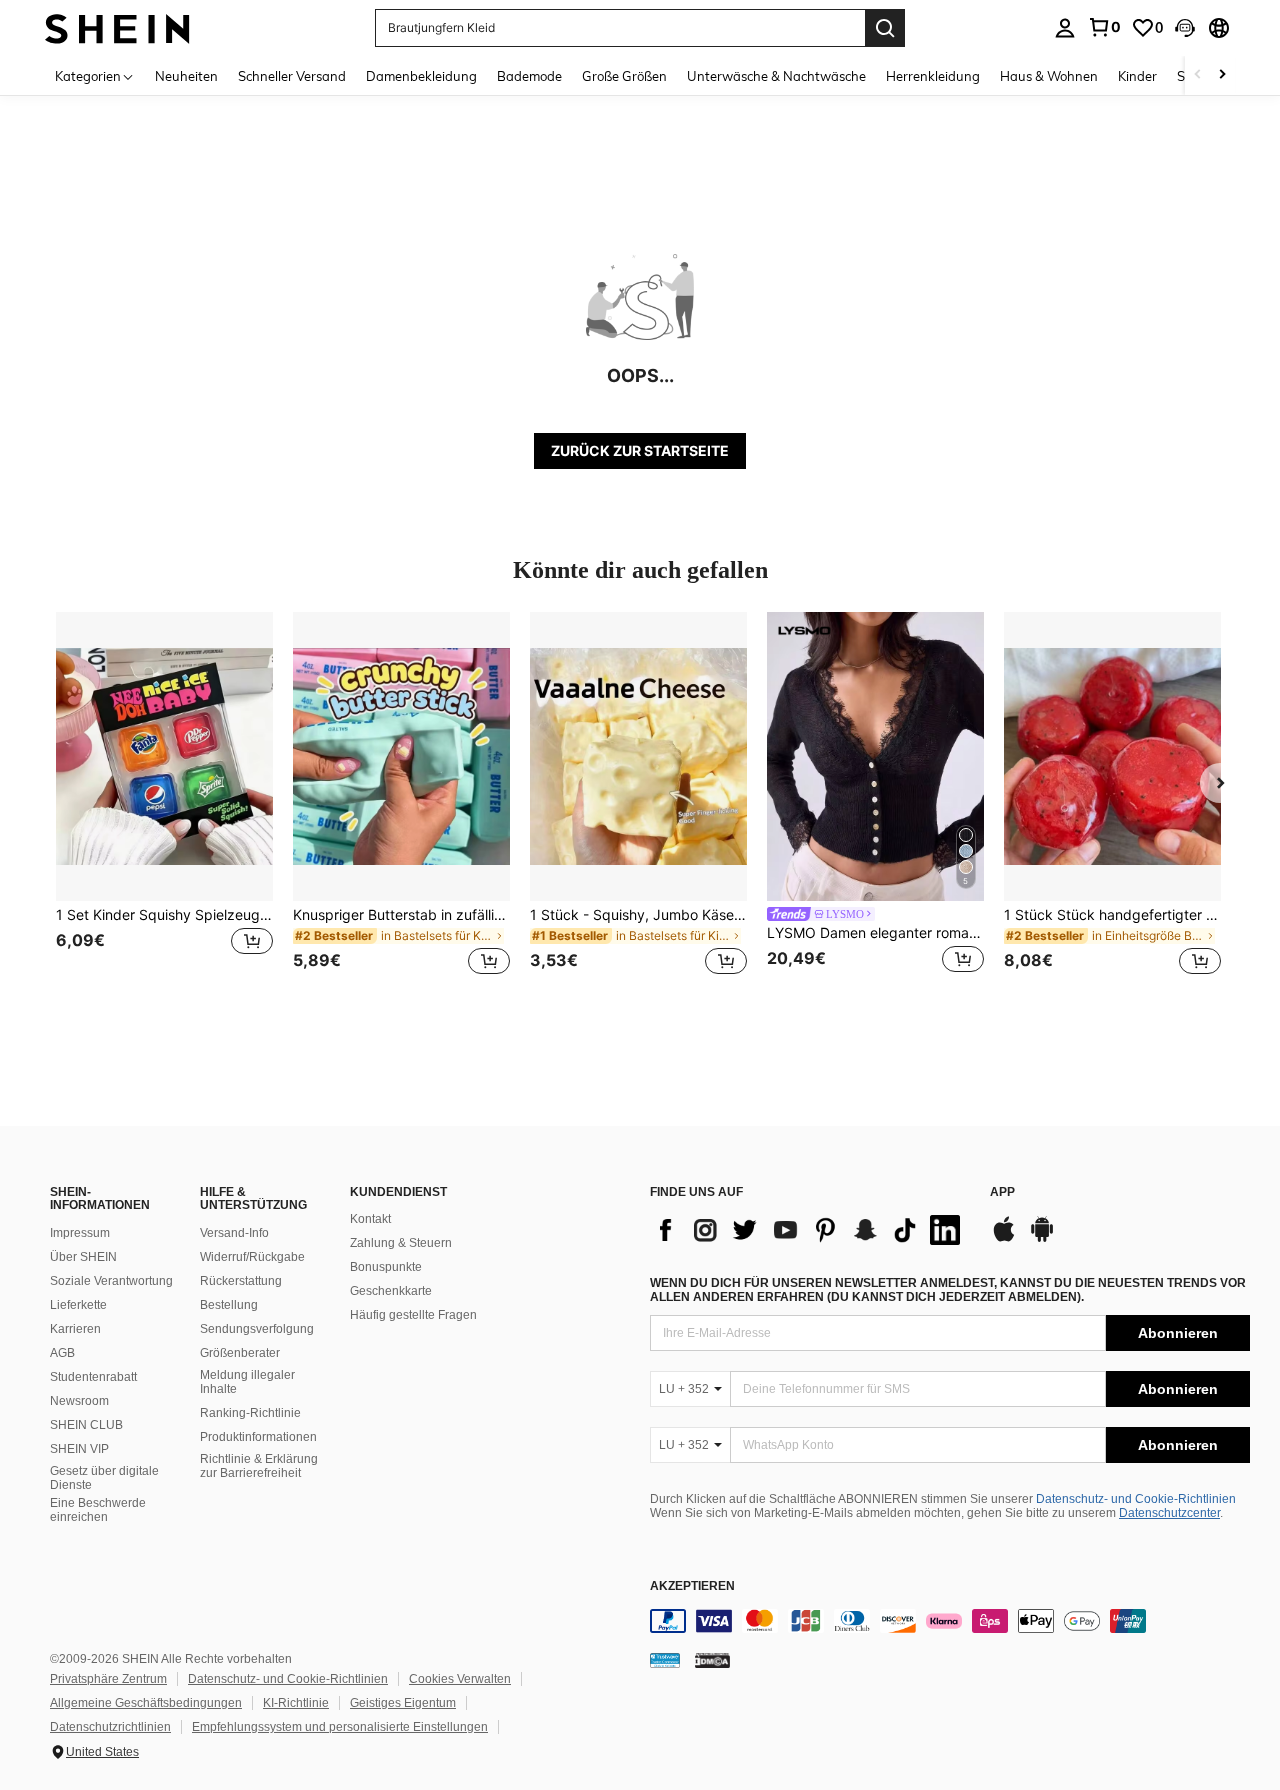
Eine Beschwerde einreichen (98, 1510)
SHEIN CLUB (86, 1425)
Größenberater (240, 1353)
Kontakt (370, 1219)
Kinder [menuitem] (1137, 76)
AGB (62, 1353)
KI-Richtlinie (296, 1703)
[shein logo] (117, 27)
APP (1002, 1192)
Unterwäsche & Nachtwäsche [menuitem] (776, 76)
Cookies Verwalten (460, 1679)
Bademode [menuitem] (529, 76)
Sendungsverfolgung (257, 1329)
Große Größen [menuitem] (624, 76)
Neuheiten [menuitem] (186, 76)
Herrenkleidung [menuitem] (933, 76)
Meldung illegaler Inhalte (247, 1382)
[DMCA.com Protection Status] (712, 1660)
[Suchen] (885, 28)
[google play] (1042, 1239)
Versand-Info (234, 1233)
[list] (810, 1230)
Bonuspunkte (386, 1267)
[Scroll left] (1198, 75)
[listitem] (164, 805)
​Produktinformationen (258, 1437)
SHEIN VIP (79, 1449)
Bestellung (229, 1305)
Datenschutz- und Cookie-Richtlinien (1136, 1499)
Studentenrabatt (93, 1377)
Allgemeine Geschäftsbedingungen (146, 1703)
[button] (1185, 28)
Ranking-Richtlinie (250, 1413)
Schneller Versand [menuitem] (292, 76)
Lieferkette (78, 1305)
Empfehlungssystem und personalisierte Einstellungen (340, 1727)
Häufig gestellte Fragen (413, 1315)
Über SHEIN (83, 1257)
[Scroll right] (1222, 75)
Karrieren (75, 1329)
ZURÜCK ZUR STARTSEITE (640, 450)
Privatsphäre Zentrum (108, 1679)
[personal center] (1065, 28)
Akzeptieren (692, 1586)
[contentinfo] (950, 1621)
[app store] (1004, 1239)
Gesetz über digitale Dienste (104, 1478)
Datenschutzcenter (1169, 1513)
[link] (1104, 27)
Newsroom (79, 1401)
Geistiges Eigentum (403, 1703)
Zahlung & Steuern (401, 1243)
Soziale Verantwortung (111, 1281)
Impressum (80, 1233)
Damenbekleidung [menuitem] (421, 76)
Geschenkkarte (391, 1291)
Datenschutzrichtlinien (110, 1727)
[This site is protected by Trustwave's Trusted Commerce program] (665, 1660)
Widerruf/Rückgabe (252, 1257)
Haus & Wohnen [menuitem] (1049, 76)
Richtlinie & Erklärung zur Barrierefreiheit (259, 1466)
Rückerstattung (241, 1281)
